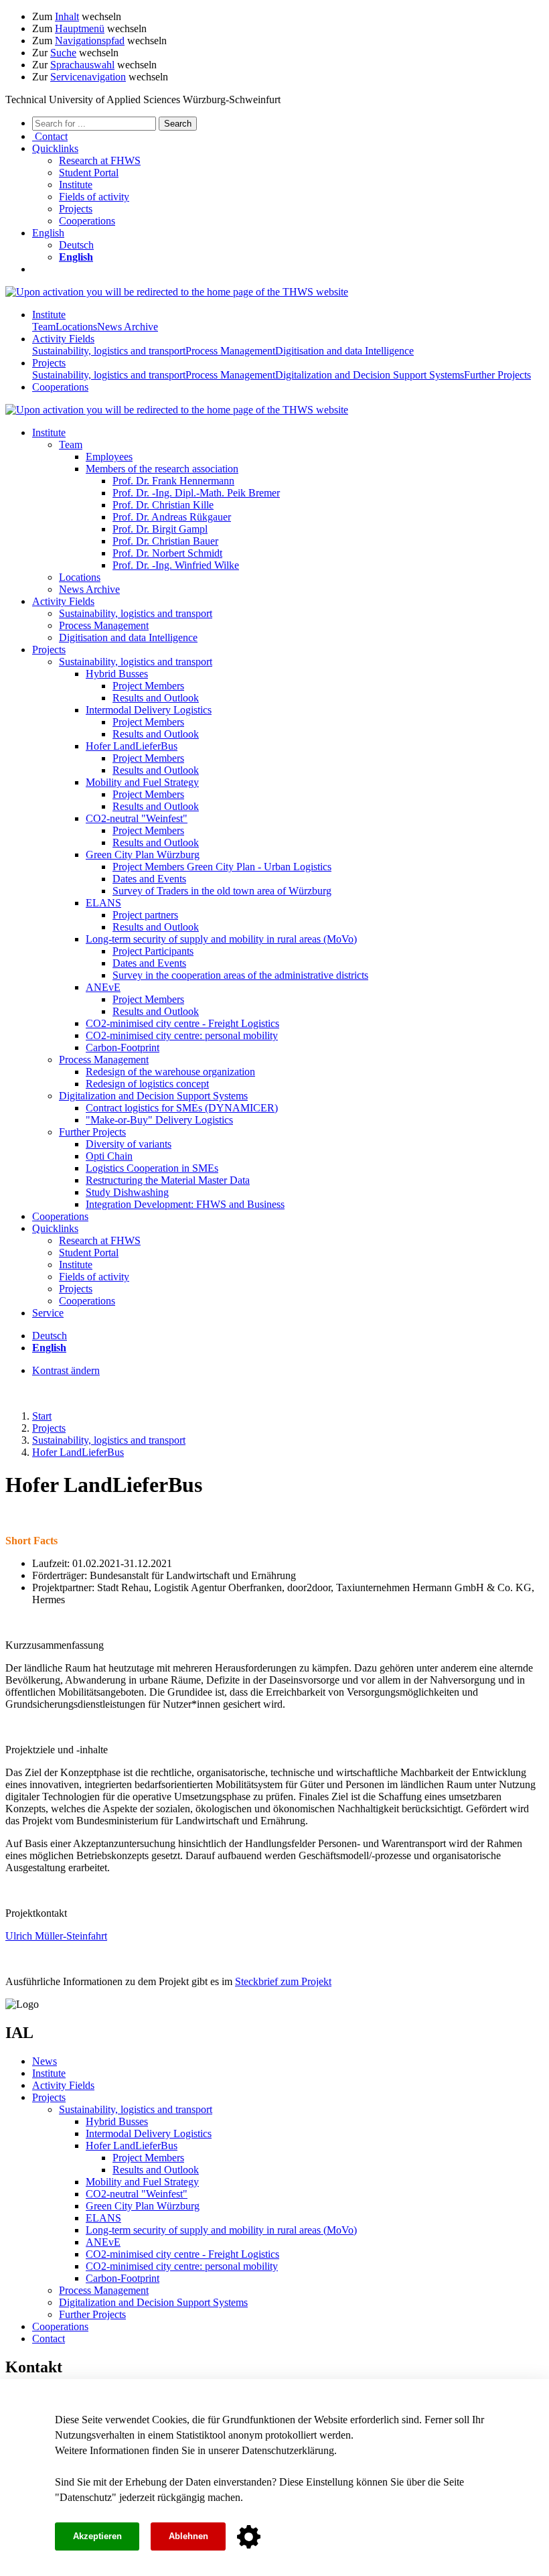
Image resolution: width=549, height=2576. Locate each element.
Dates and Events (149, 879)
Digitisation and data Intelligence (344, 351)
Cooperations (87, 221)
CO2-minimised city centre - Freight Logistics (182, 1023)
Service (48, 1313)
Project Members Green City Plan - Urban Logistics (222, 867)
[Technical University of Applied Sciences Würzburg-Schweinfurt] (177, 292)
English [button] (48, 233)
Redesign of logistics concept (147, 1084)
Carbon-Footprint (123, 1047)
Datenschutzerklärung (288, 2450)
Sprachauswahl (82, 65)
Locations (76, 327)
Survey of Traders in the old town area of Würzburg (222, 891)
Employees (109, 457)
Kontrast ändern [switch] (66, 1370)
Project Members (148, 686)
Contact (49, 2338)
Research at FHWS (100, 160)
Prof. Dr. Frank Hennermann (173, 481)
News (45, 2061)
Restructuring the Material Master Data (168, 1180)
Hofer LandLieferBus (132, 746)
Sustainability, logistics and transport (109, 351)
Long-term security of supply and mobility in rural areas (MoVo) (221, 939)
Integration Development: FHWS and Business (185, 1204)
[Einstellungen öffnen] (249, 2537)
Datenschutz (86, 2497)
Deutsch (76, 245)
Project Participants (153, 951)
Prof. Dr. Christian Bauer (165, 541)
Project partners (145, 915)
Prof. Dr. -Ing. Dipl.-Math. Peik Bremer (196, 493)
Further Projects (497, 375)
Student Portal (89, 173)
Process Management (230, 351)
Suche (63, 53)
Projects (76, 209)
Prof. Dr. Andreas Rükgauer (172, 517)
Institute (76, 185)
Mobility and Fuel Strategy (142, 782)
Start (42, 1416)
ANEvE (103, 987)
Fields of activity (94, 197)
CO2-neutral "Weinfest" (137, 818)
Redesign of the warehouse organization (170, 1072)
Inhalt (67, 16)
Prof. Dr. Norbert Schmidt (167, 553)
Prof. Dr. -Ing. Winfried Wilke (176, 565)
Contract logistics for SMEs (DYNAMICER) (182, 1108)
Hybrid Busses (117, 674)
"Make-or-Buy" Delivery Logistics (159, 1120)
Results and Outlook (156, 698)
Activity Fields (63, 339)
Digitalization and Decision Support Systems (370, 375)
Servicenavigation (88, 77)
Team (44, 327)
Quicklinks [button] (55, 148)
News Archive (128, 327)
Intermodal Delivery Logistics (149, 710)
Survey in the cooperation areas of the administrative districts (240, 975)
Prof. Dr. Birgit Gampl (160, 529)
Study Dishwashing (127, 1192)
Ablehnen (188, 2536)
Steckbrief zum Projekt (283, 1981)
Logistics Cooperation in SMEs (152, 1168)
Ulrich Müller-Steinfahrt (56, 1936)
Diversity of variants (129, 1144)
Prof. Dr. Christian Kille (163, 505)
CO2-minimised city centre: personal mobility (182, 1035)
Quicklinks (55, 1228)
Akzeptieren (97, 2536)
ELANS (103, 903)
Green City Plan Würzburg (143, 855)
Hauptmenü (80, 28)
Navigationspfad (90, 41)
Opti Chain (109, 1156)
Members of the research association (162, 469)
